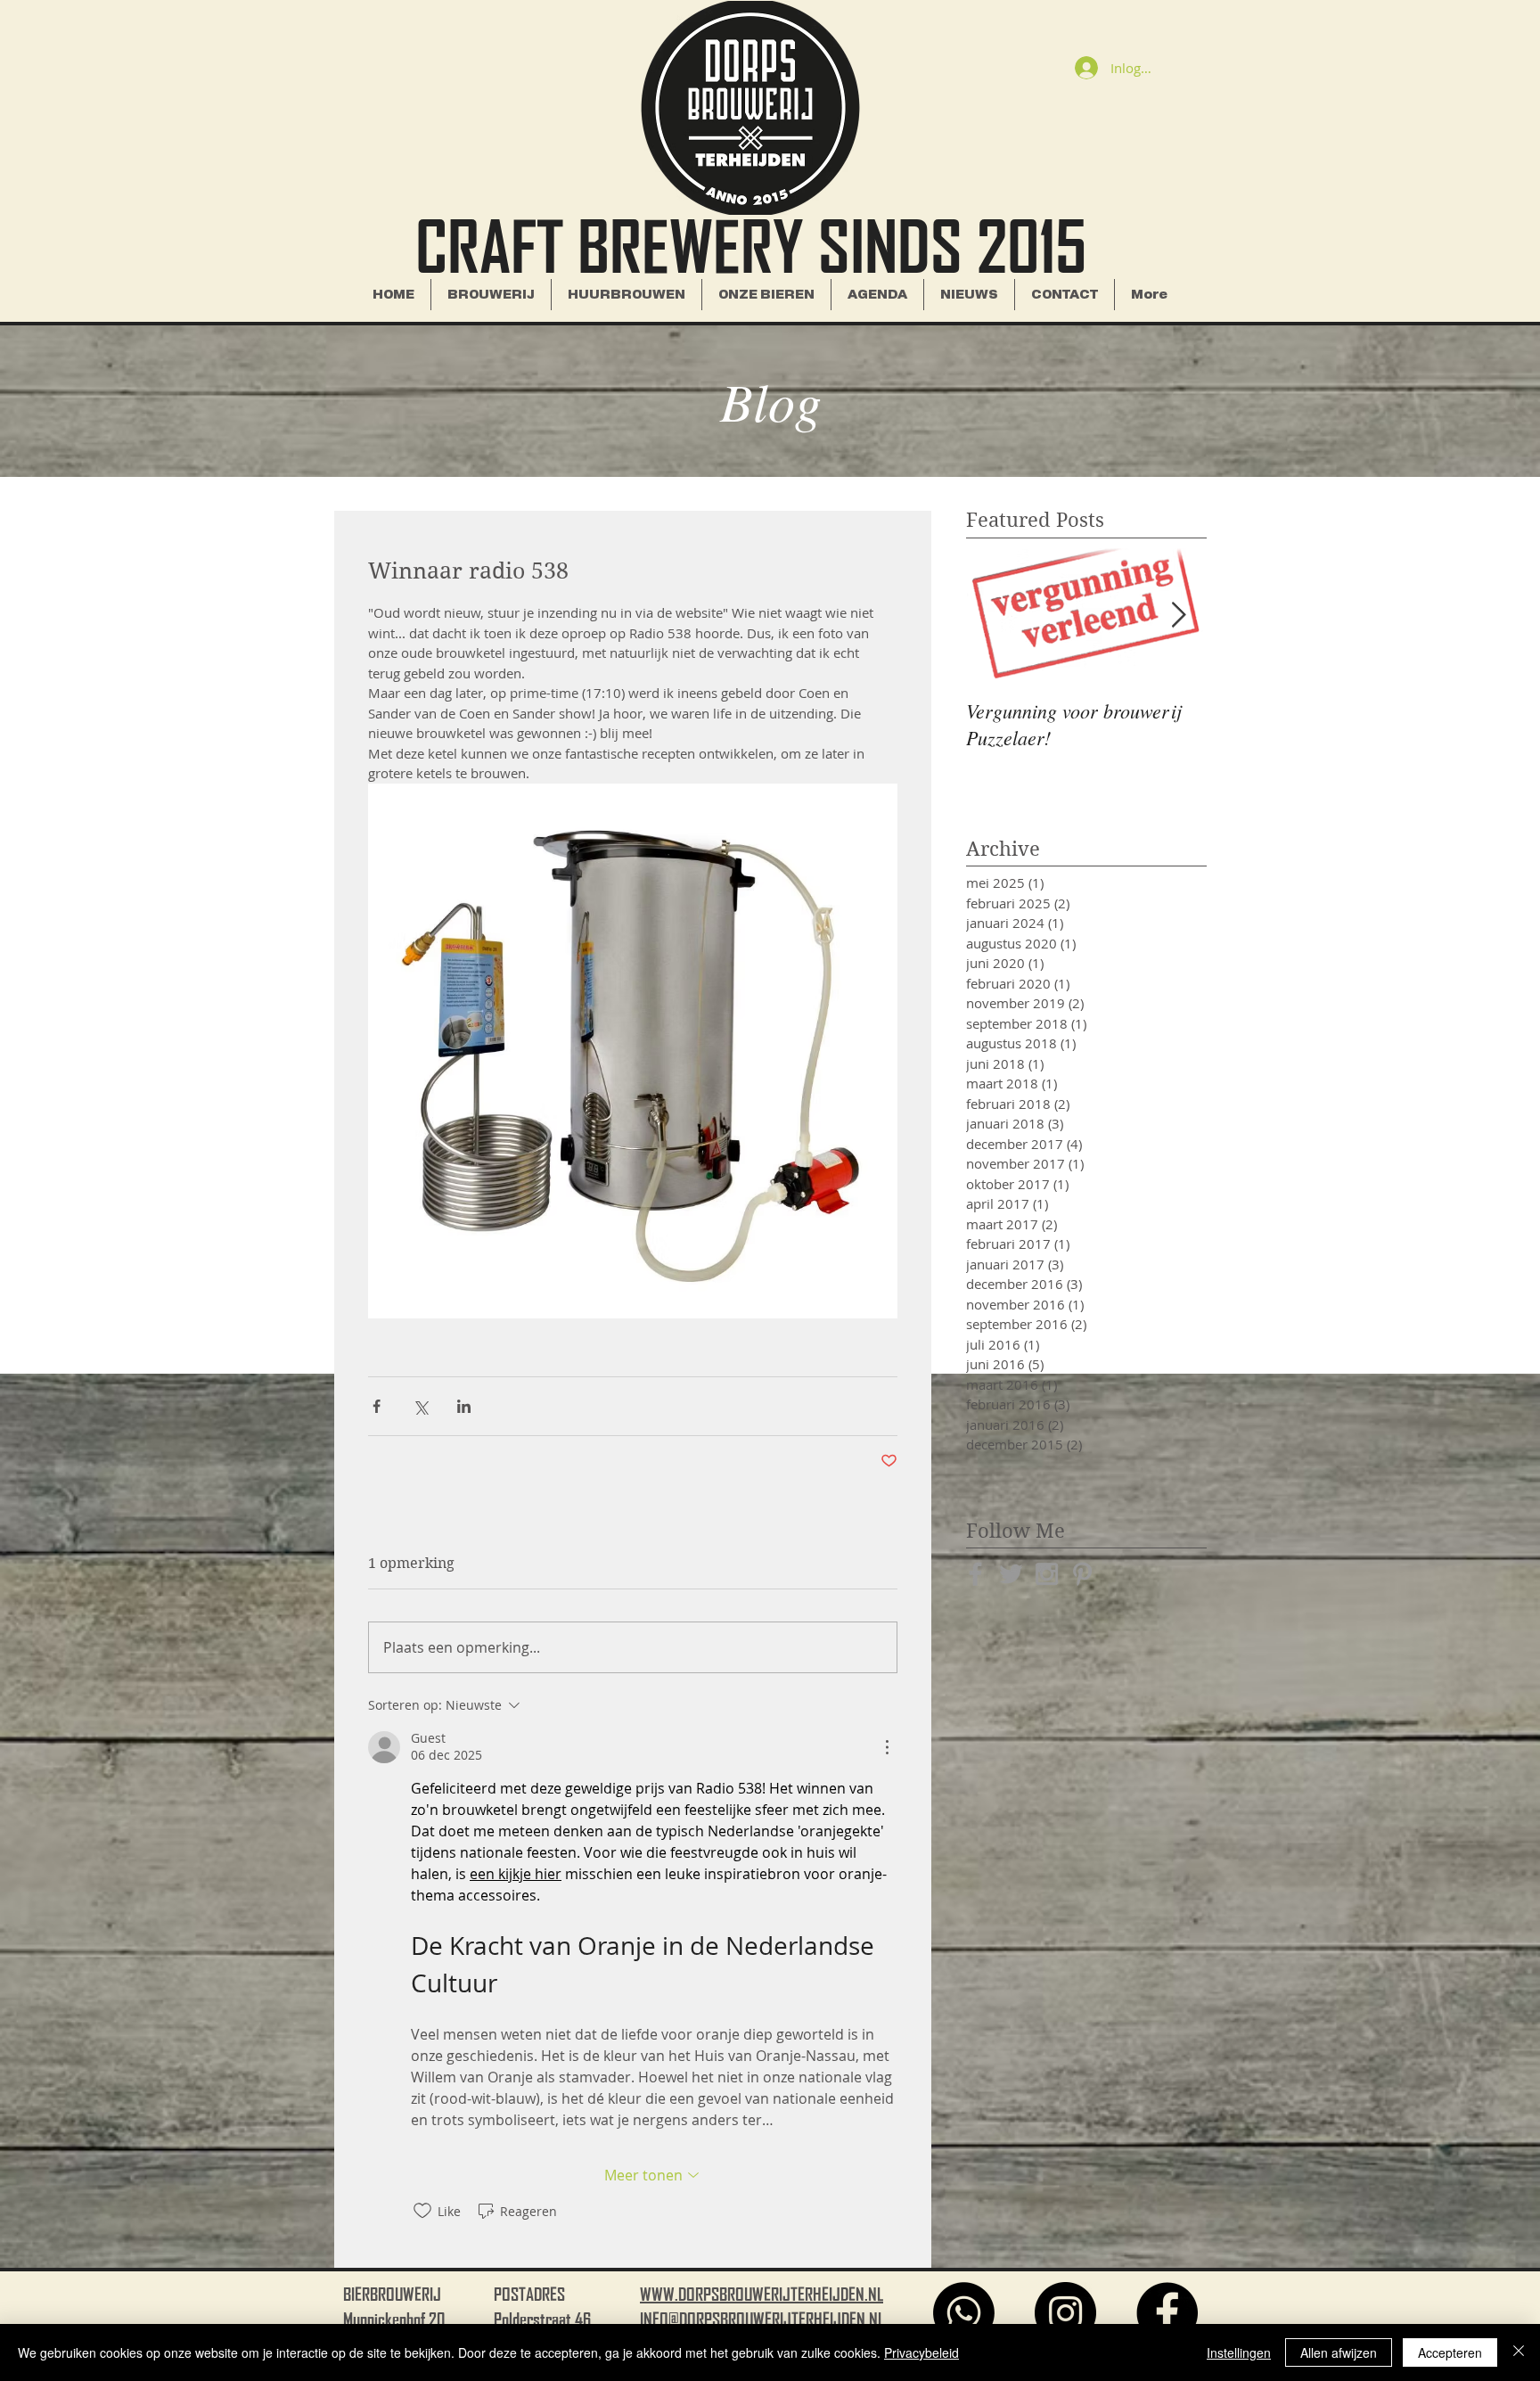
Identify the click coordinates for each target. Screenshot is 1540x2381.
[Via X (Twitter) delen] (420, 1406)
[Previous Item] (995, 616)
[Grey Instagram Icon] (1047, 1574)
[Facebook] (1167, 2313)
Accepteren (1450, 2352)
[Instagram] (1065, 2313)
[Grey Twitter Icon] (1011, 1574)
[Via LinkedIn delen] (464, 1406)
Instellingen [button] (1239, 2352)
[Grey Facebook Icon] (975, 1574)
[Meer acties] (887, 1747)
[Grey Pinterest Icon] (1082, 1574)
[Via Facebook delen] (377, 1406)
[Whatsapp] (964, 2313)
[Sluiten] (1519, 2352)
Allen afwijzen (1339, 2352)
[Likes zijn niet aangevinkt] (422, 2211)
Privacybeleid (922, 2352)
